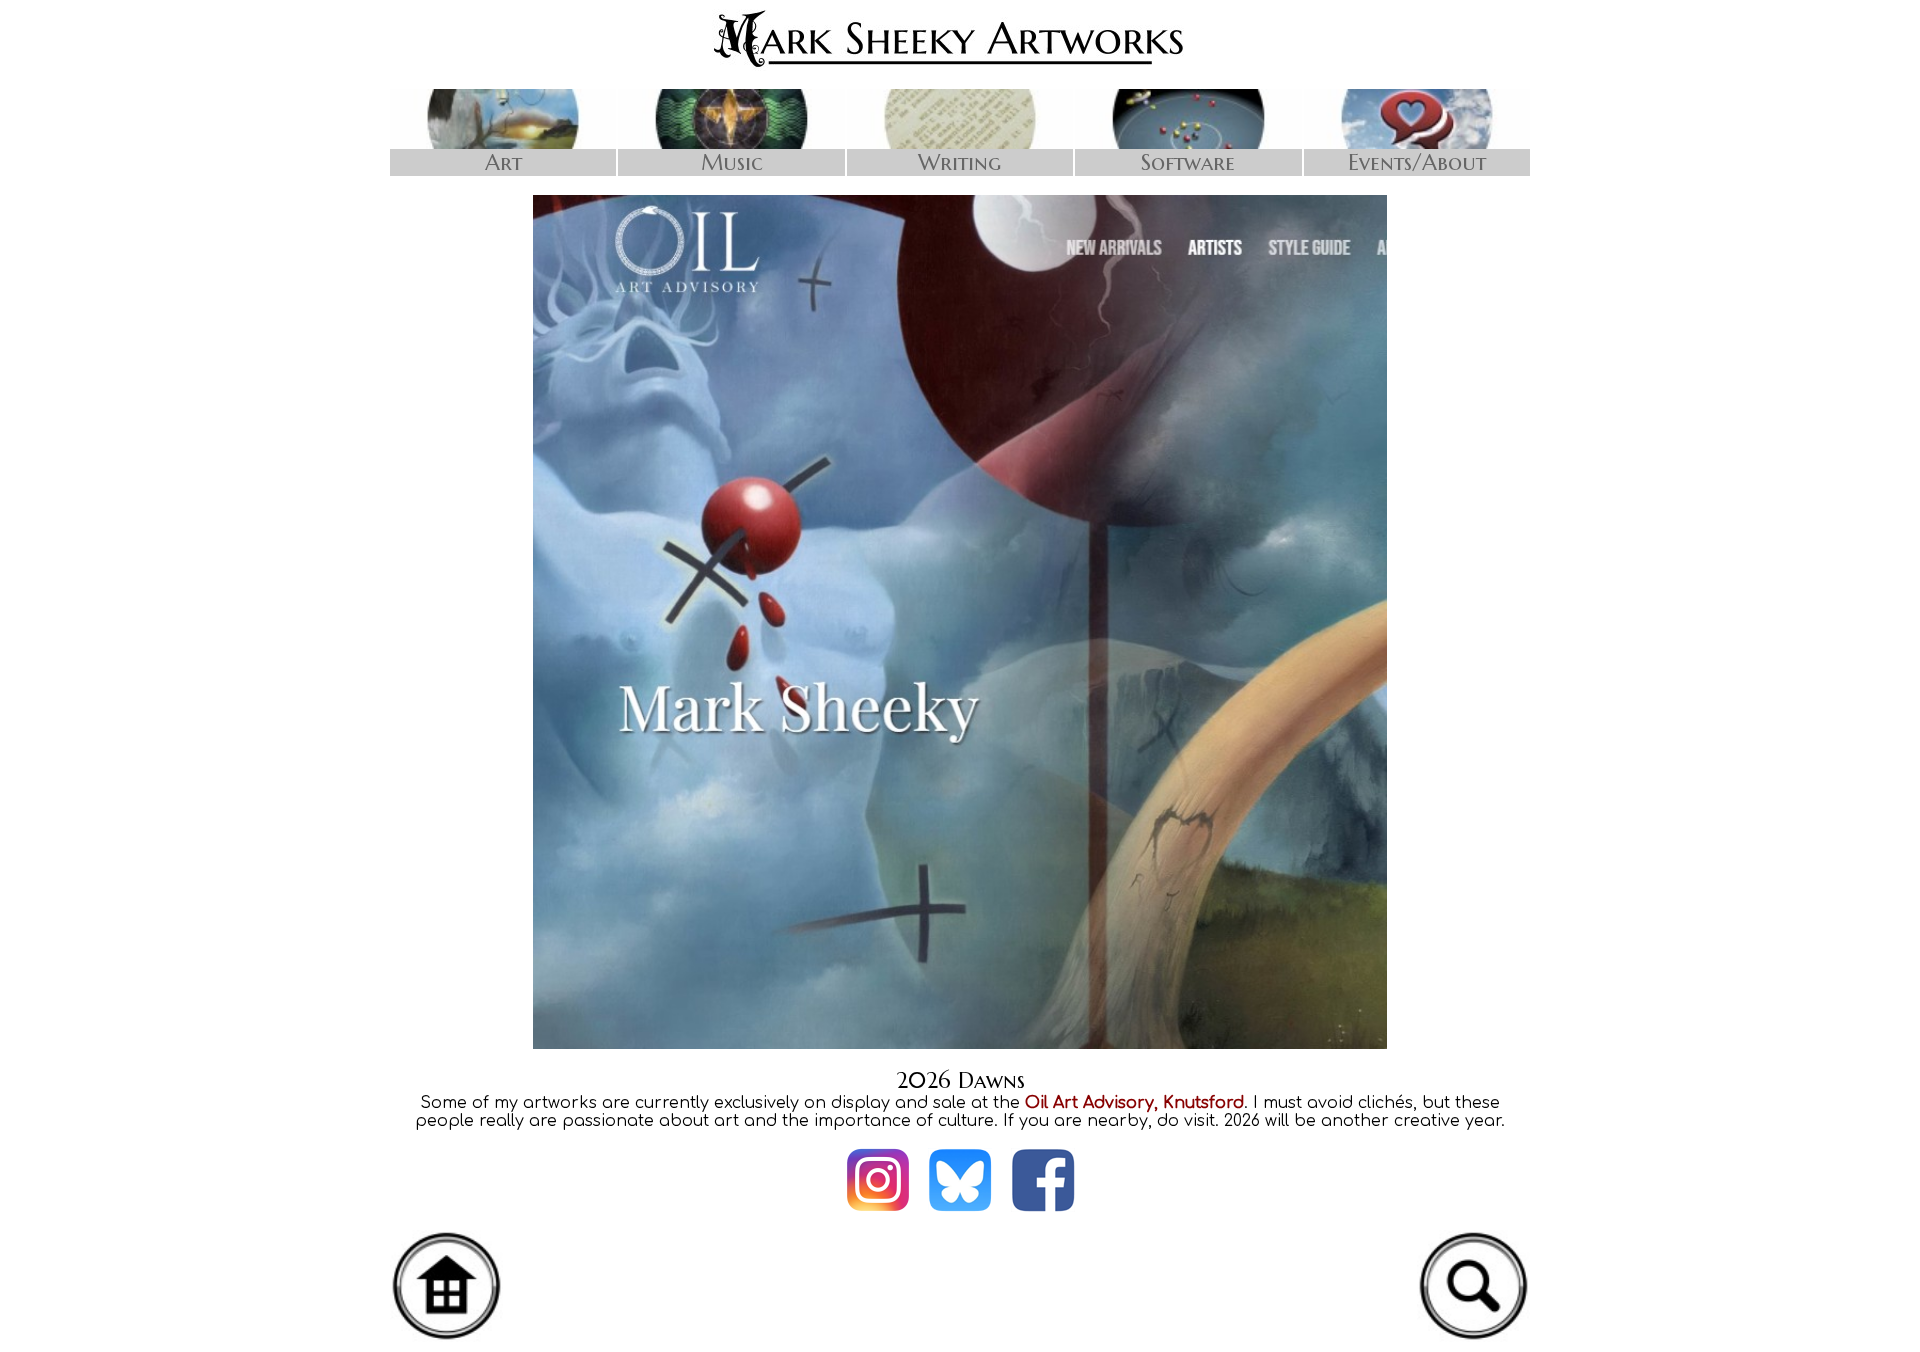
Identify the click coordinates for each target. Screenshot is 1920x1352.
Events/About (1417, 162)
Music (732, 162)
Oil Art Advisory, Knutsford (1134, 1103)
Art (503, 162)
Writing (959, 162)
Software (1188, 162)
